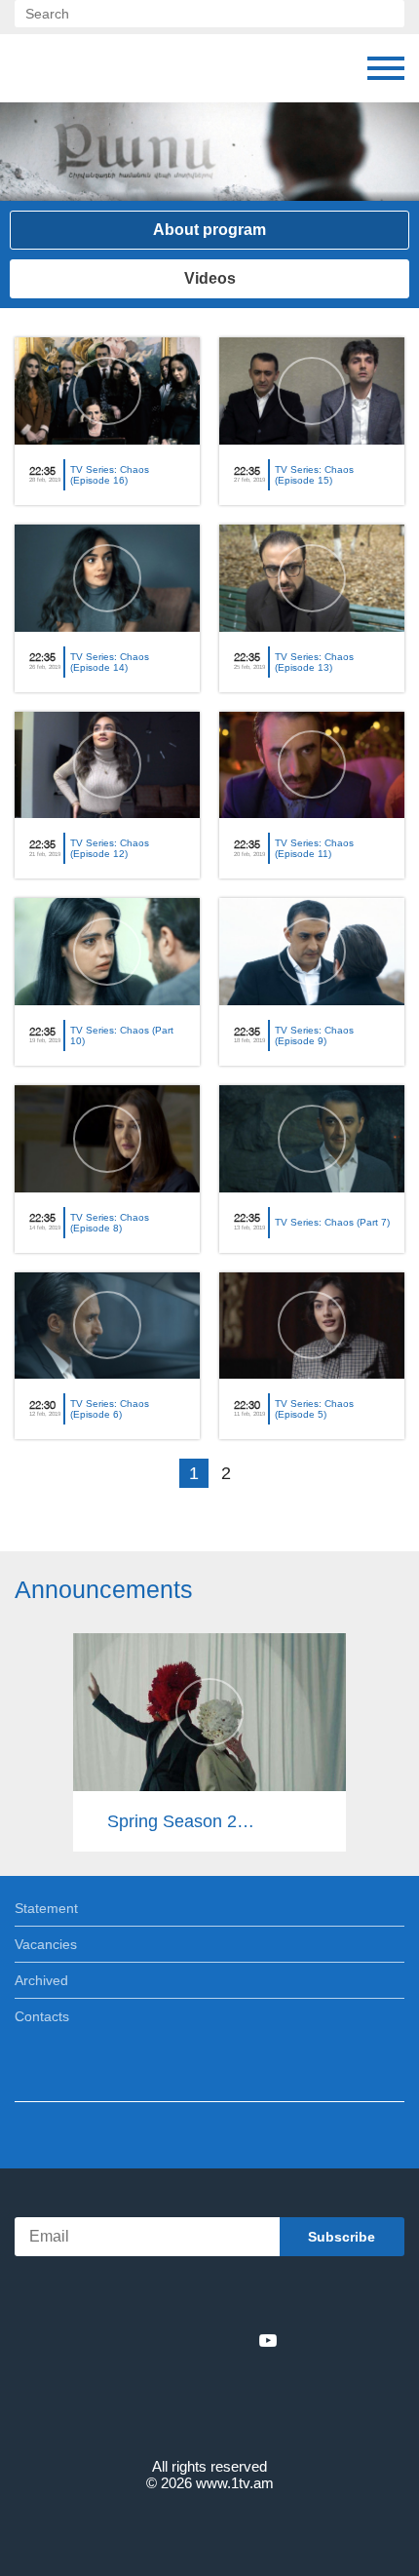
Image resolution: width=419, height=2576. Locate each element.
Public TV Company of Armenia (114, 68)
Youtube (268, 2340)
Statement (46, 1908)
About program (209, 230)
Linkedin (203, 2340)
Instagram (236, 2340)
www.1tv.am (235, 2483)
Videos (210, 278)
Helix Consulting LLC (209, 2529)
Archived (41, 1980)
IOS (155, 2298)
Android (265, 2298)
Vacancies (46, 1944)
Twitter (170, 2340)
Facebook (142, 2340)
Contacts (42, 2016)
